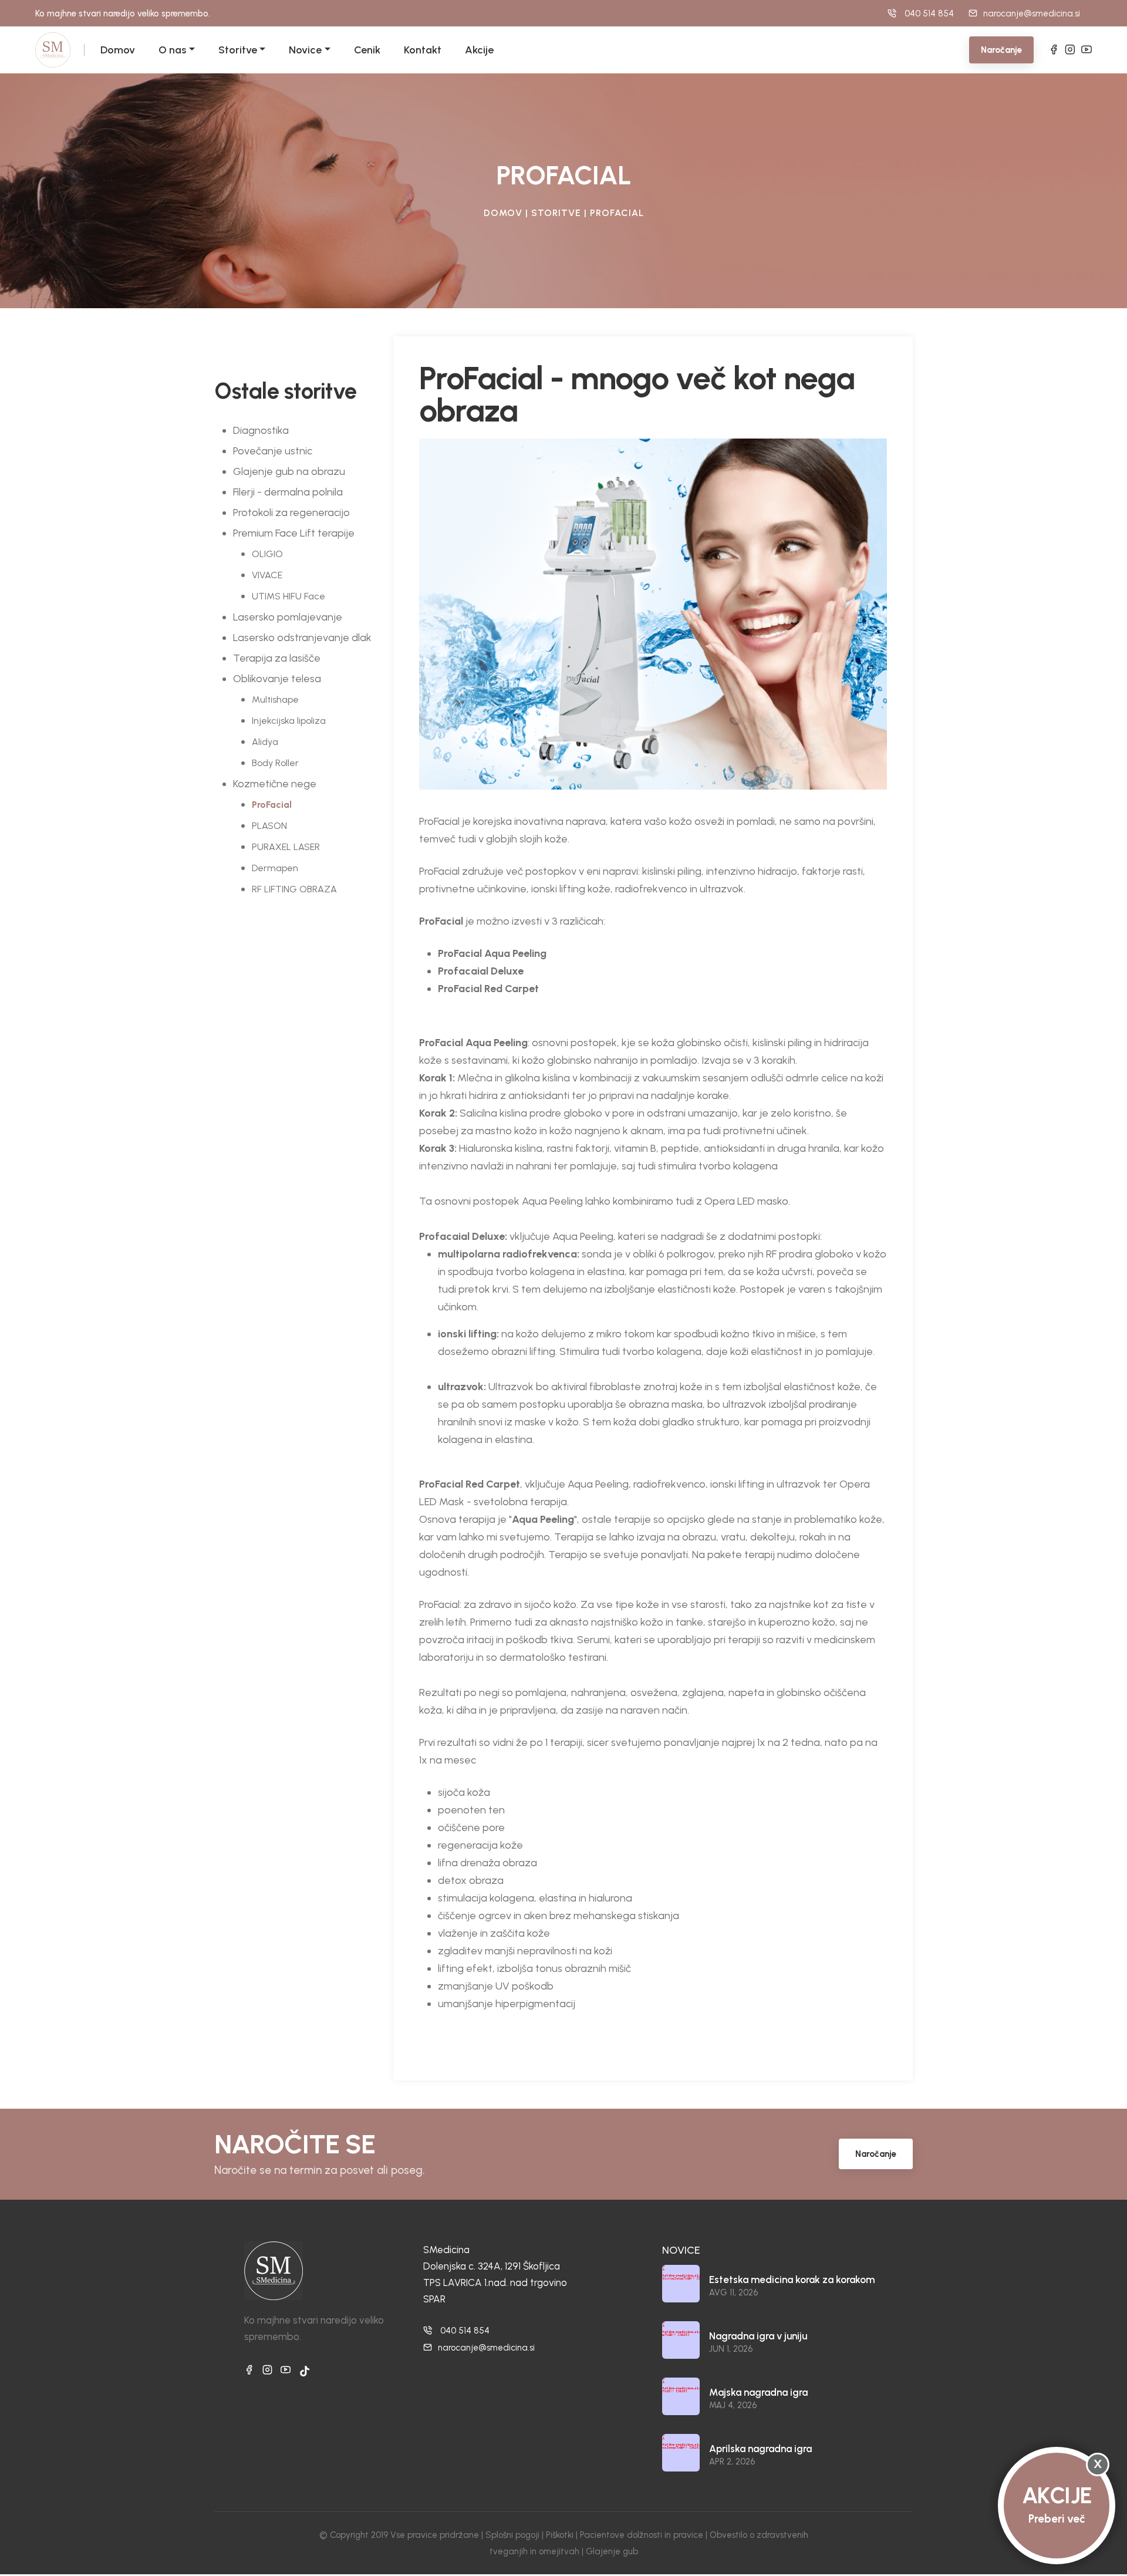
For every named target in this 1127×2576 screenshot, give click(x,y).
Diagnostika (261, 430)
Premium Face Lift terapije (294, 533)
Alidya (265, 742)
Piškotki (560, 2535)
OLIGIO (267, 554)
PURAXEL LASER (286, 847)
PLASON (269, 826)
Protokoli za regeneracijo (291, 512)
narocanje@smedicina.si (1032, 14)
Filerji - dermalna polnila (288, 492)
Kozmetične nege (275, 784)
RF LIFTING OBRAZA (294, 889)
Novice (305, 50)
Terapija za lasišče (277, 658)
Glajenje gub (612, 2551)
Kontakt (423, 50)
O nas (172, 50)
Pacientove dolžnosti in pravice (642, 2535)
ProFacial (272, 805)
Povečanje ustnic (273, 451)
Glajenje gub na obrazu (289, 471)
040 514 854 (465, 2331)
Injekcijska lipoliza (289, 721)
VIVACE (267, 575)
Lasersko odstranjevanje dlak (302, 638)
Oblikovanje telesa (277, 679)
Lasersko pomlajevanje (288, 617)
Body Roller (275, 763)
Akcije (479, 50)
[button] (190, 50)
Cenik (367, 50)
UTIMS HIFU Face (289, 596)
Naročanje (1001, 50)
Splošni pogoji (512, 2535)
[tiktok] (305, 2371)
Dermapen (275, 868)
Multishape (275, 699)
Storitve (238, 50)
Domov (118, 50)
